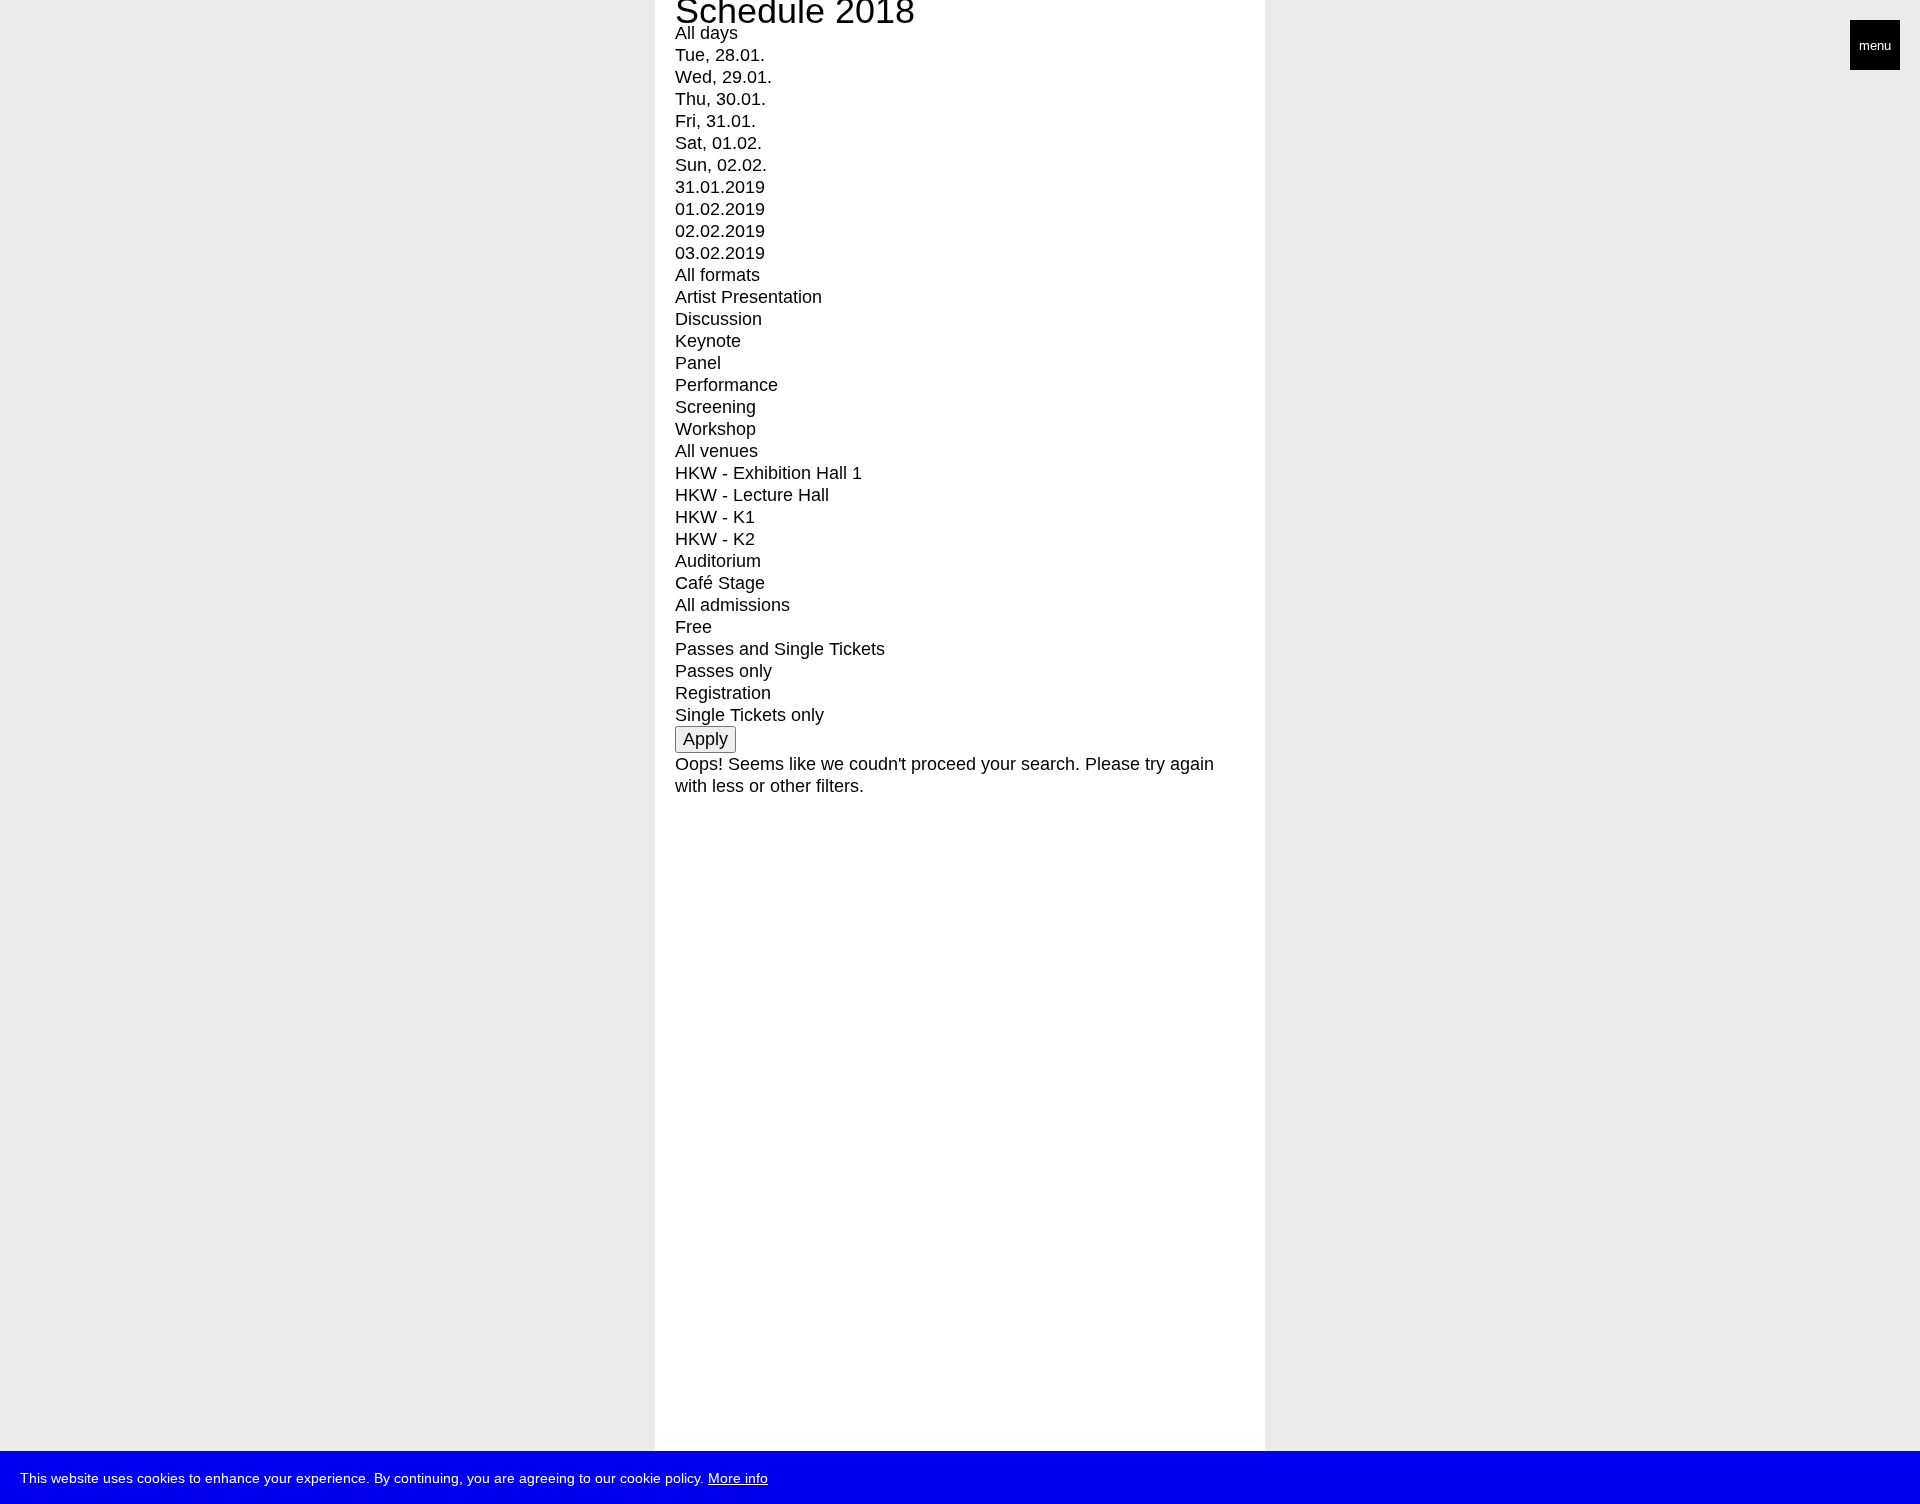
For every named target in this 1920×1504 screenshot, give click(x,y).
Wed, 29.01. (723, 77)
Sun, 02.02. (721, 165)
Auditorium (718, 561)
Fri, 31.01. (715, 121)
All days (706, 33)
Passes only (723, 671)
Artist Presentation (748, 297)
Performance (726, 385)
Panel (698, 363)
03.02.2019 (720, 253)
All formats (717, 275)
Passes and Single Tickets (780, 649)
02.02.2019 (720, 231)
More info (738, 1478)
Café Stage (720, 583)
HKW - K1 (715, 517)
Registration (723, 693)
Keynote (708, 341)
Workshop (715, 429)
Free (693, 627)
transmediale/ (78, 46)
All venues (716, 451)
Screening (715, 407)
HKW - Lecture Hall (752, 495)
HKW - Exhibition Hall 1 (768, 473)
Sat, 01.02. (718, 143)
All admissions (732, 605)
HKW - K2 (715, 539)
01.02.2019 (720, 209)
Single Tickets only (749, 715)
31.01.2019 (720, 187)
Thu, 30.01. (720, 99)
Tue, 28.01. (720, 55)
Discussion (718, 319)
